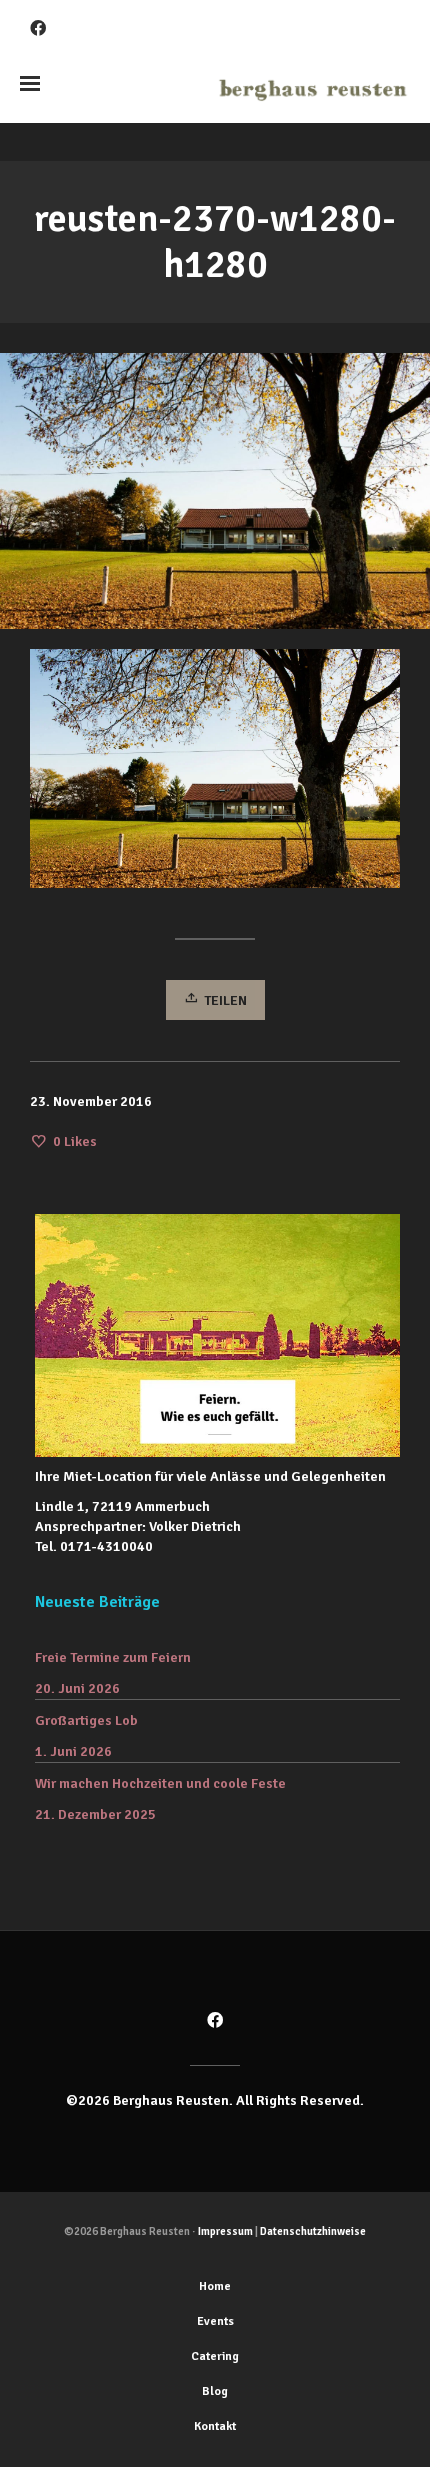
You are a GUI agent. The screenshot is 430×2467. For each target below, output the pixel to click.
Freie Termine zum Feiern (113, 1657)
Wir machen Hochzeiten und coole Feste (160, 1783)
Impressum (225, 2231)
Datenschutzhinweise (313, 2231)
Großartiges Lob (86, 1720)
